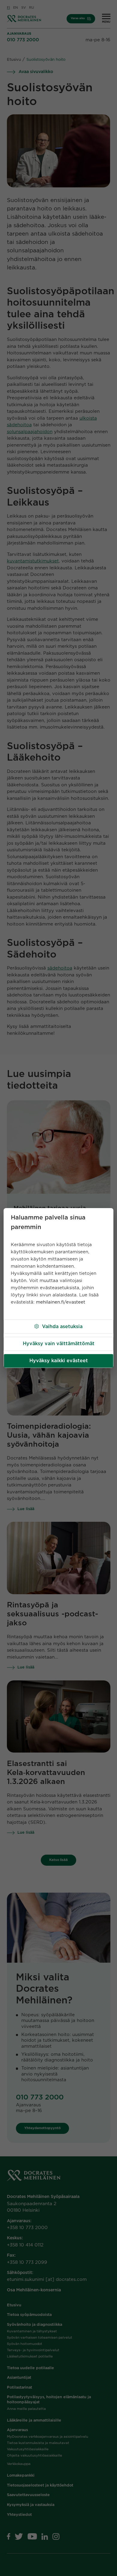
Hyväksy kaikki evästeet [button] (59, 1361)
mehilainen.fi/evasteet (61, 1302)
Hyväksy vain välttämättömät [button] (59, 1344)
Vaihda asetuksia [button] (62, 1327)
